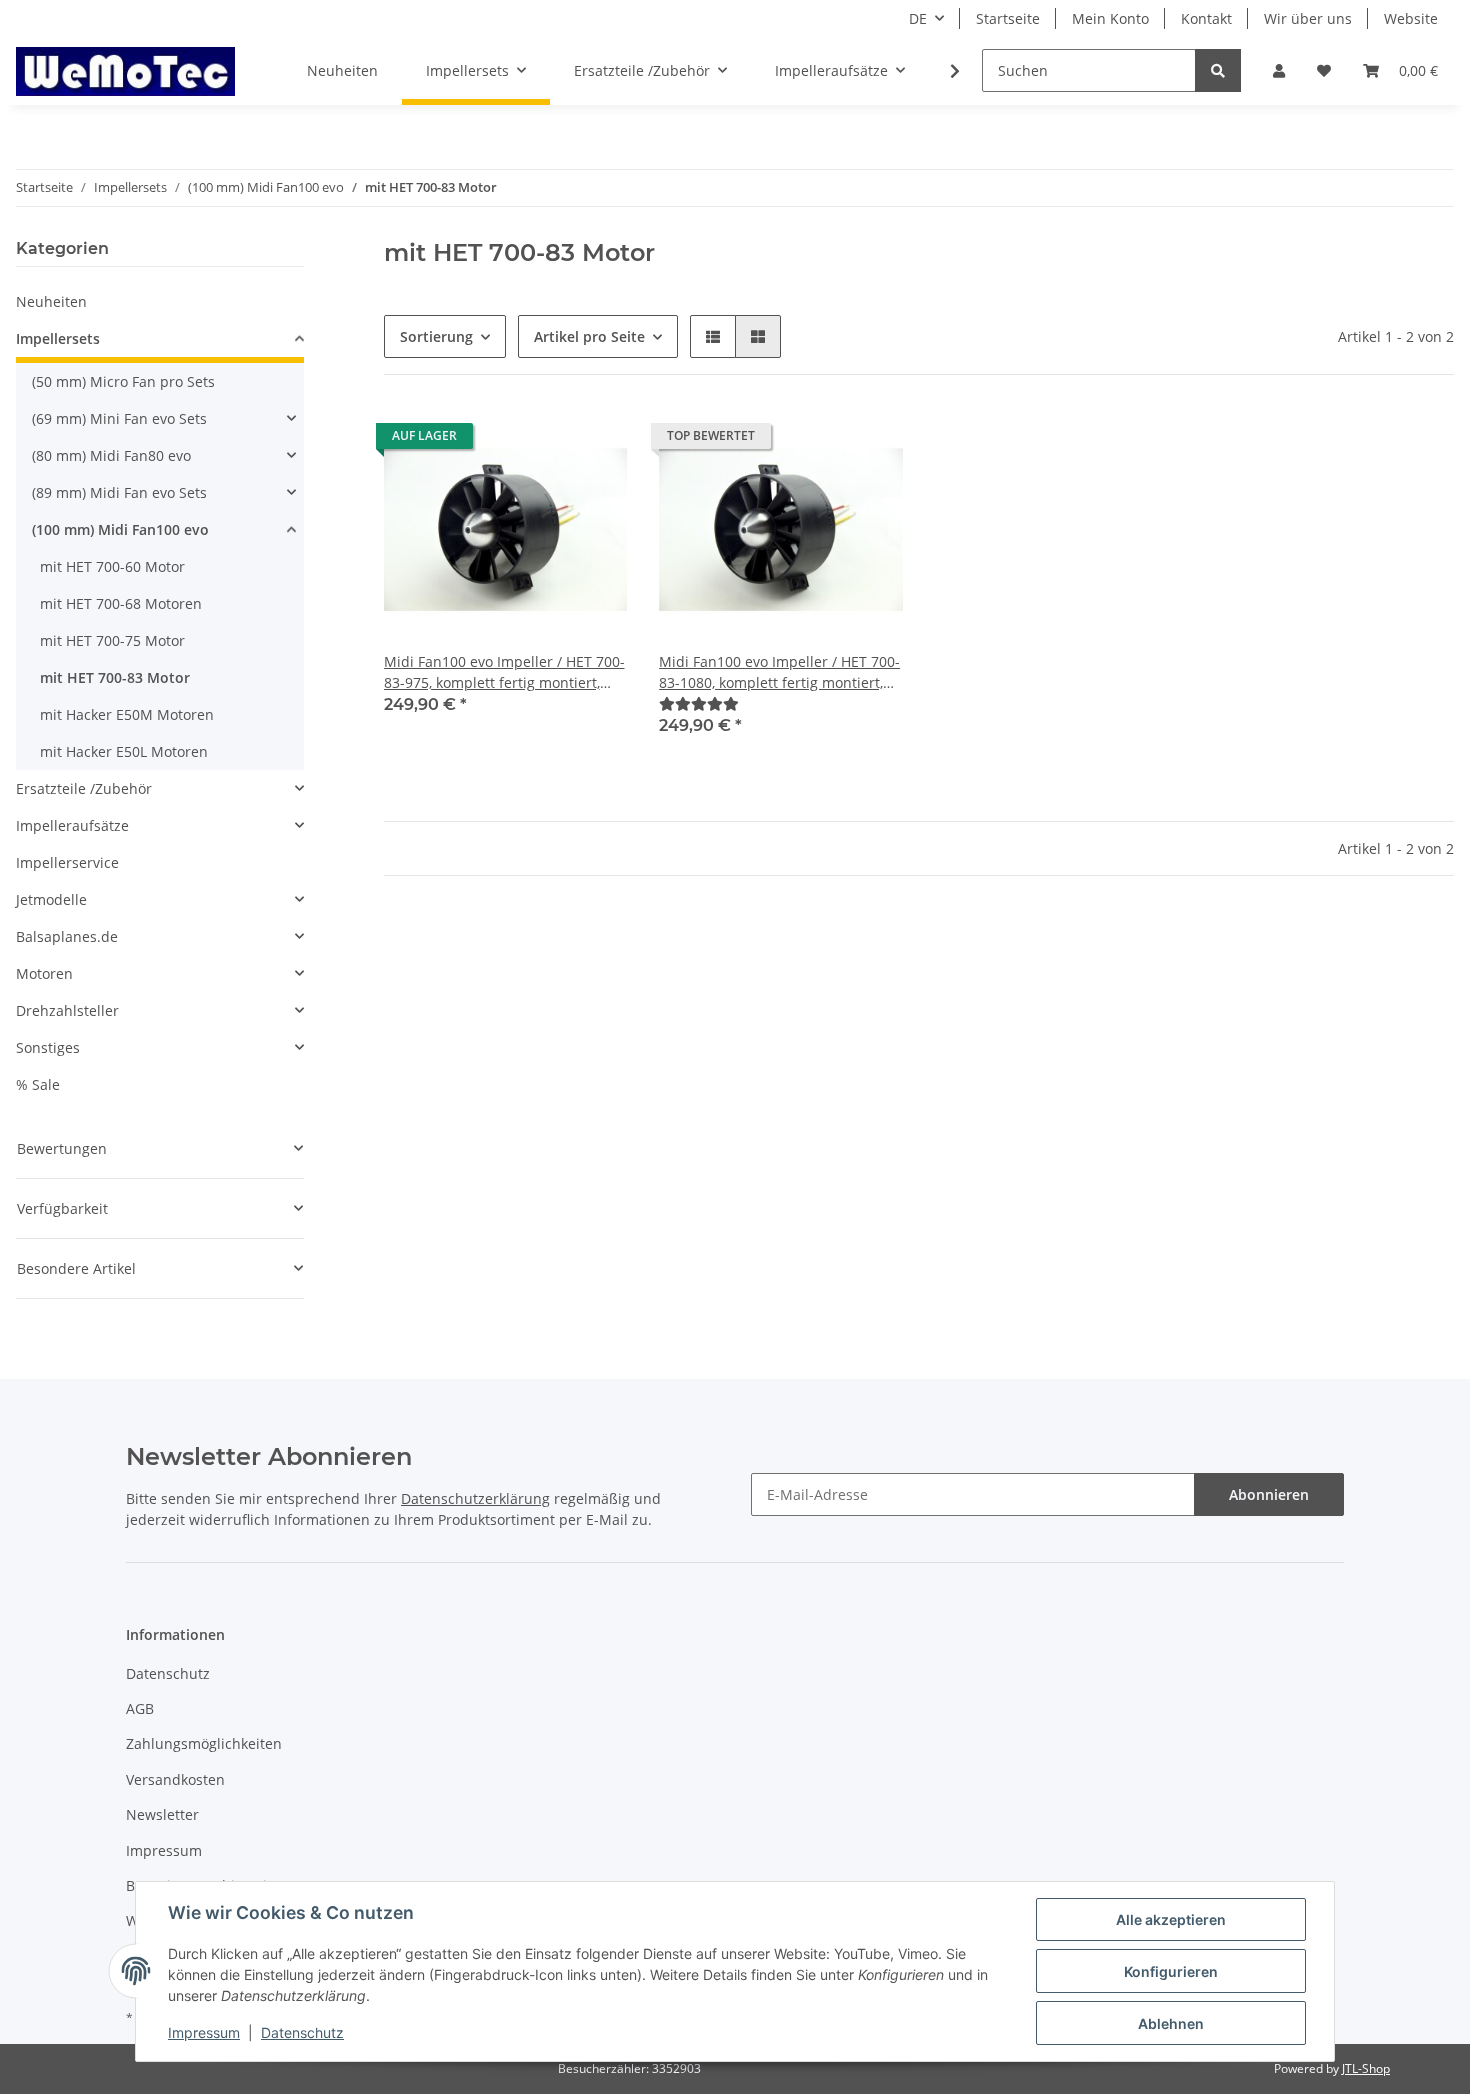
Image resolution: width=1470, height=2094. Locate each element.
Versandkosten (175, 1779)
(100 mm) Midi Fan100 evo (120, 529)
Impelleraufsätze (72, 825)
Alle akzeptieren (1171, 1919)
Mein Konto (1110, 18)
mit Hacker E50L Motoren (124, 751)
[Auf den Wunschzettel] (593, 441)
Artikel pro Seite (589, 336)
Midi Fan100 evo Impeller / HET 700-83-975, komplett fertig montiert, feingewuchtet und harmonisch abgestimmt (504, 672)
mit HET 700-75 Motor (112, 640)
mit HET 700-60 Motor (112, 566)
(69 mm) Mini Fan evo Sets (119, 418)
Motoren (44, 973)
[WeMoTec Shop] (125, 71)
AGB (140, 1708)
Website (1411, 18)
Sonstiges (48, 1047)
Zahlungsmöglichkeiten (204, 1743)
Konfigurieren (1171, 1971)
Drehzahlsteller (67, 1010)
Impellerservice (67, 862)
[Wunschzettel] (1324, 70)
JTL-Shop (1366, 2068)
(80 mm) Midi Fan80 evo (111, 455)
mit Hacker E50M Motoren (127, 714)
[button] (1279, 70)
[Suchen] (1218, 70)
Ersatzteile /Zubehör (84, 788)
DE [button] (918, 18)
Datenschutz (168, 1673)
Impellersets (58, 338)
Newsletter (162, 1814)
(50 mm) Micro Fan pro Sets (123, 381)
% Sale (38, 1084)
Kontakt (1206, 18)
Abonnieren (1269, 1494)
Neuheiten (51, 301)
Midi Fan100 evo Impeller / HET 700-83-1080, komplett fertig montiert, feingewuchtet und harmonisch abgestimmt (779, 672)
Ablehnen (1171, 2023)
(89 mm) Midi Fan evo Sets (119, 492)
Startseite (1008, 18)
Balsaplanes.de (67, 936)
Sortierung (436, 336)
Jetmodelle (51, 899)
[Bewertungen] (699, 703)
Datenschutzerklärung (475, 1498)
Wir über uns (1308, 18)
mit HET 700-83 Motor (115, 677)
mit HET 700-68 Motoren (121, 603)
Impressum (164, 1850)
